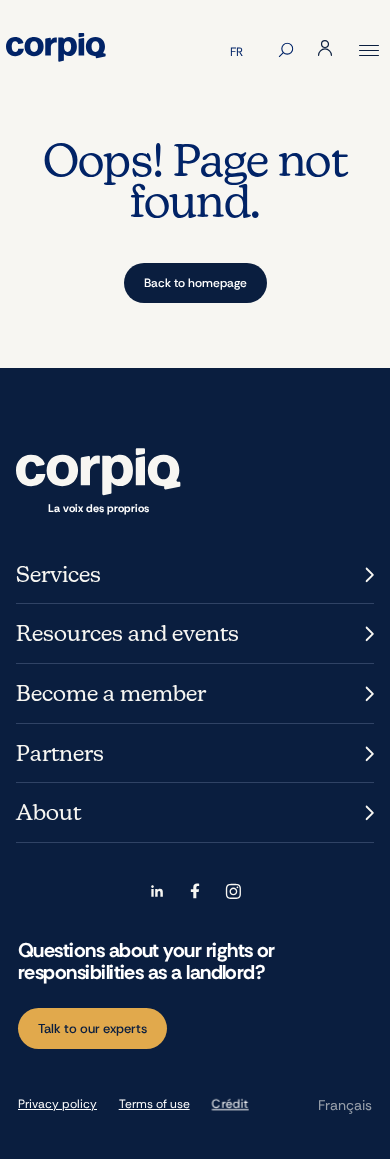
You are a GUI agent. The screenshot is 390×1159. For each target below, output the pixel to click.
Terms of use (154, 1104)
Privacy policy (57, 1104)
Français (345, 1105)
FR (236, 52)
